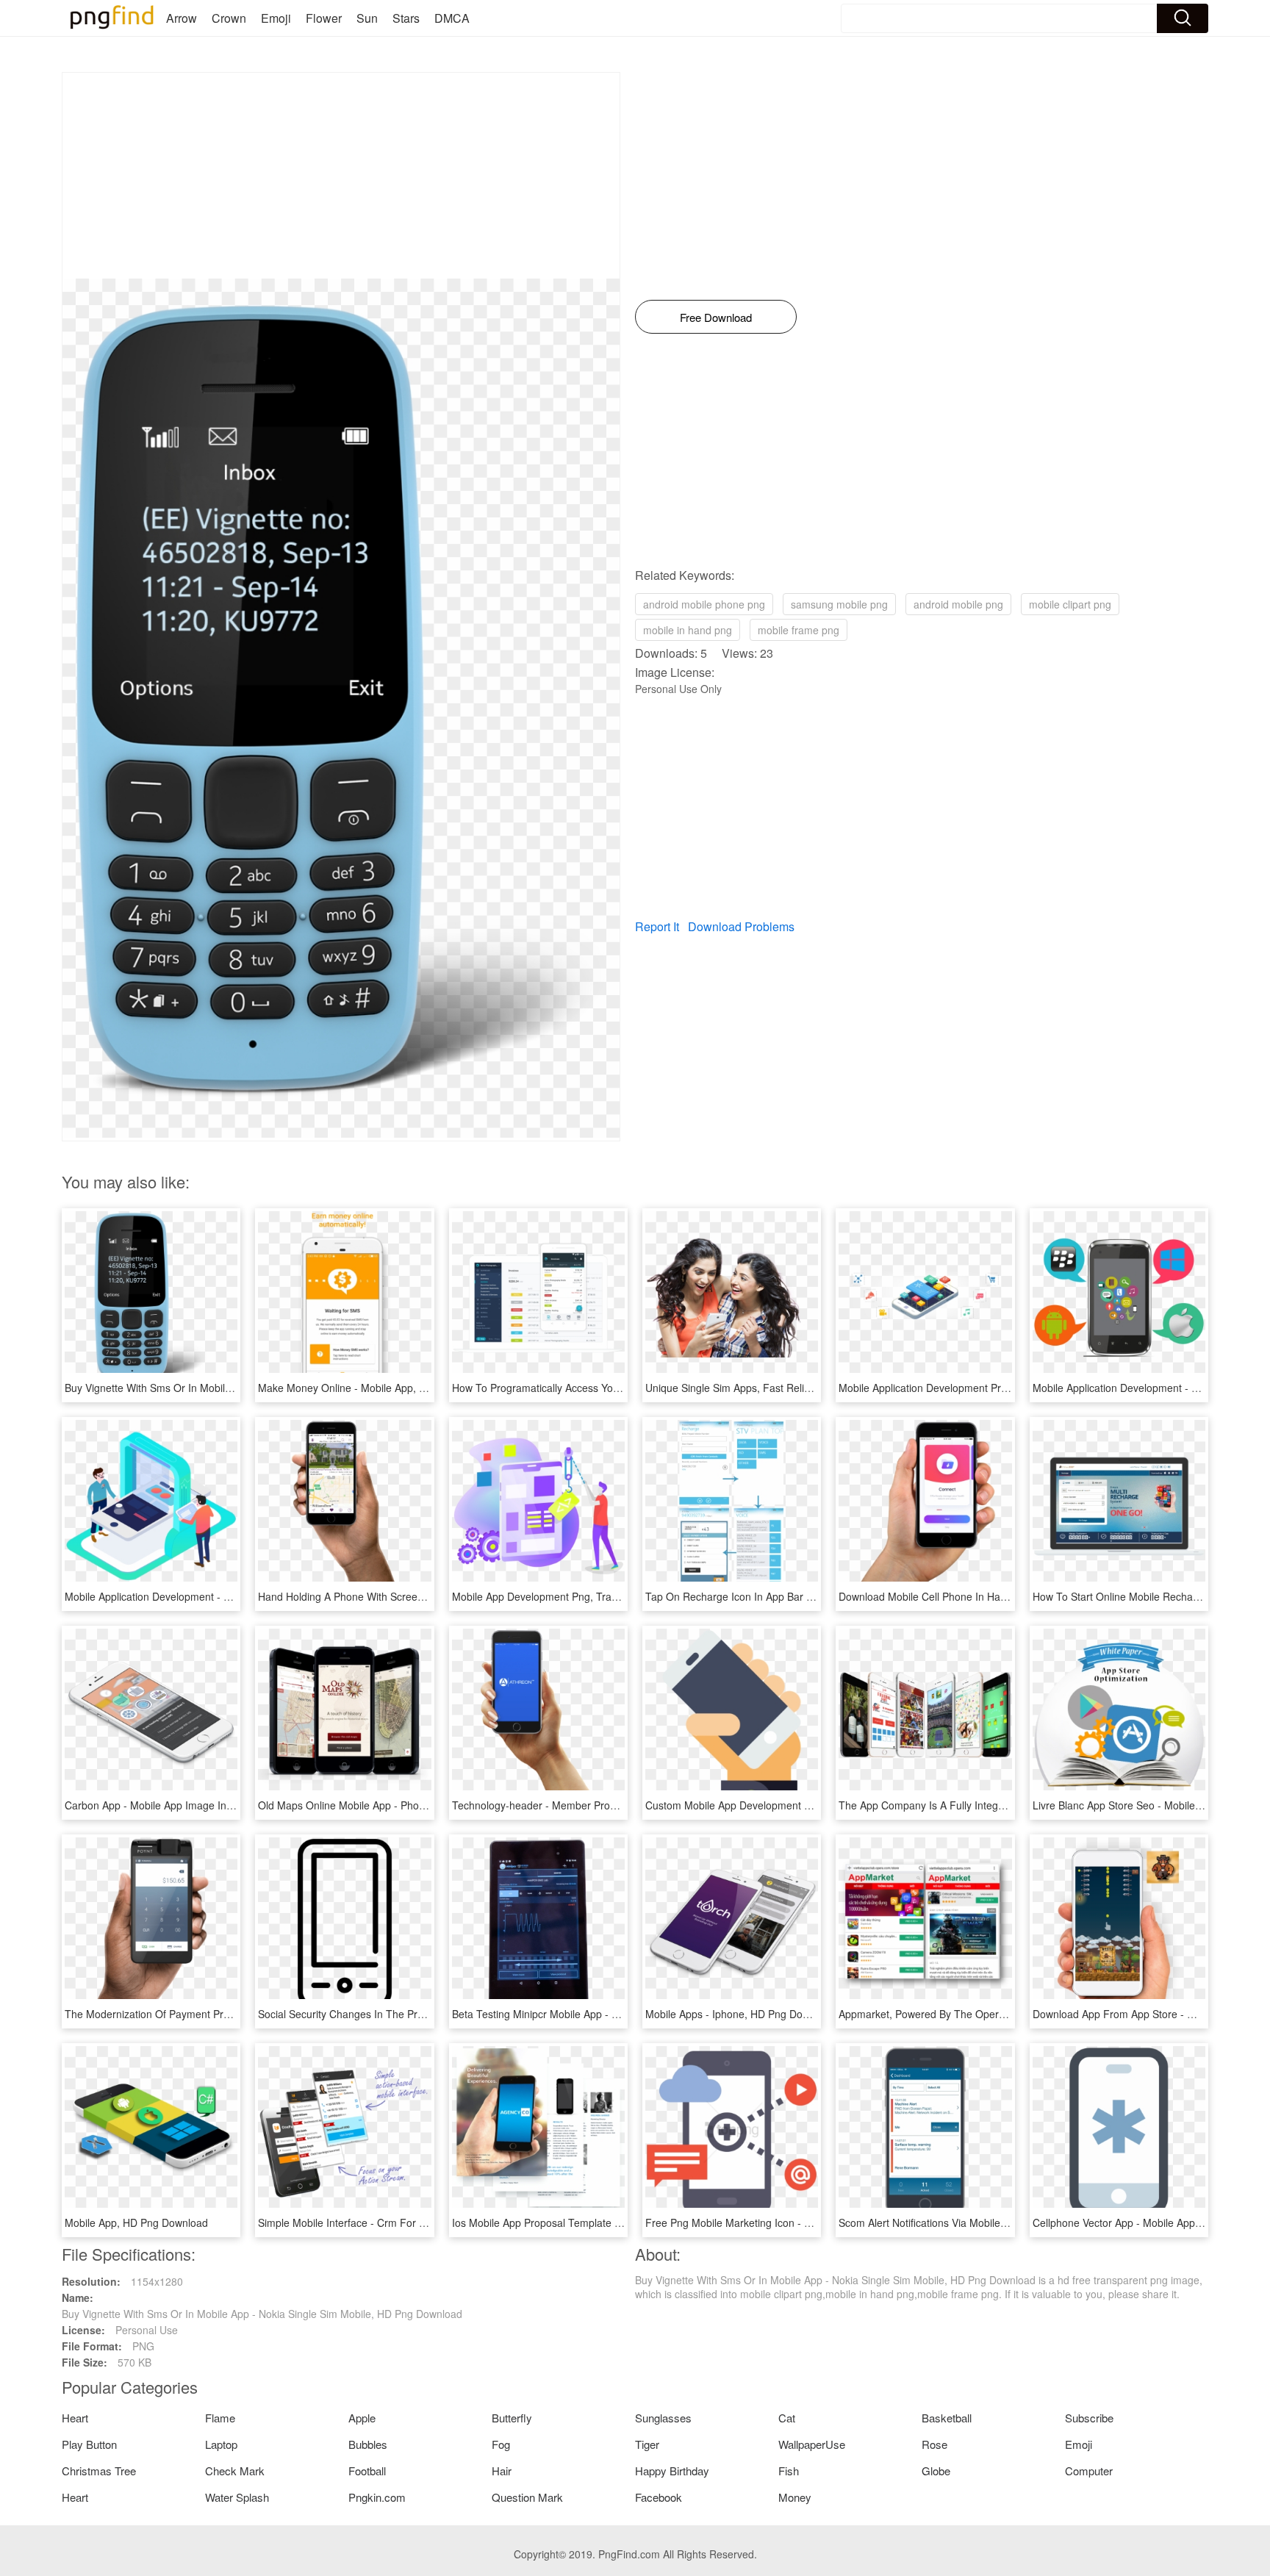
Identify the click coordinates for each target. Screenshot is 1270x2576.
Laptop (221, 2444)
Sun (367, 18)
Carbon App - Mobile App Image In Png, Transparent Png (198, 1805)
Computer (1089, 2471)
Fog (501, 2444)
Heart (75, 2418)
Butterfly (512, 2418)
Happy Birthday (672, 2471)
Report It (657, 926)
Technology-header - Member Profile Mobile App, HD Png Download (611, 1805)
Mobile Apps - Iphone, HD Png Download (740, 2014)
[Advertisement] (341, 176)
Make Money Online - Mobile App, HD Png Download (381, 1388)
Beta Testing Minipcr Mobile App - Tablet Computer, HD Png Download (616, 2014)
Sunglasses (663, 2418)
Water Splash (237, 2497)
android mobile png (958, 604)
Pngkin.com (377, 2497)
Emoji (276, 18)
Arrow (182, 18)
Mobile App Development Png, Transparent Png (563, 1596)
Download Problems (741, 926)
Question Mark (527, 2497)
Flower (324, 18)
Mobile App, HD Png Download (136, 2222)
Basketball (947, 2418)
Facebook (659, 2497)
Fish (789, 2471)
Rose (934, 2444)
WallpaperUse (812, 2444)
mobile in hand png (688, 630)
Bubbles (368, 2444)
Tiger (647, 2444)
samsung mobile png (839, 604)
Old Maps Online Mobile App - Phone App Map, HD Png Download (412, 1805)
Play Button (89, 2444)
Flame (220, 2418)
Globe (936, 2471)
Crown (229, 18)
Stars (406, 18)
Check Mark (235, 2471)
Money (795, 2497)
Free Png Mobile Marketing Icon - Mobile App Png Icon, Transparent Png (815, 2222)
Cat (787, 2418)
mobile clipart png (1070, 604)
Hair (502, 2471)
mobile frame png (799, 630)
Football (367, 2471)
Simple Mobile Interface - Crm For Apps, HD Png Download (396, 2222)
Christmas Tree (99, 2471)
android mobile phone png (704, 604)
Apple (362, 2418)
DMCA (452, 18)
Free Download (716, 317)
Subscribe (1089, 2418)
